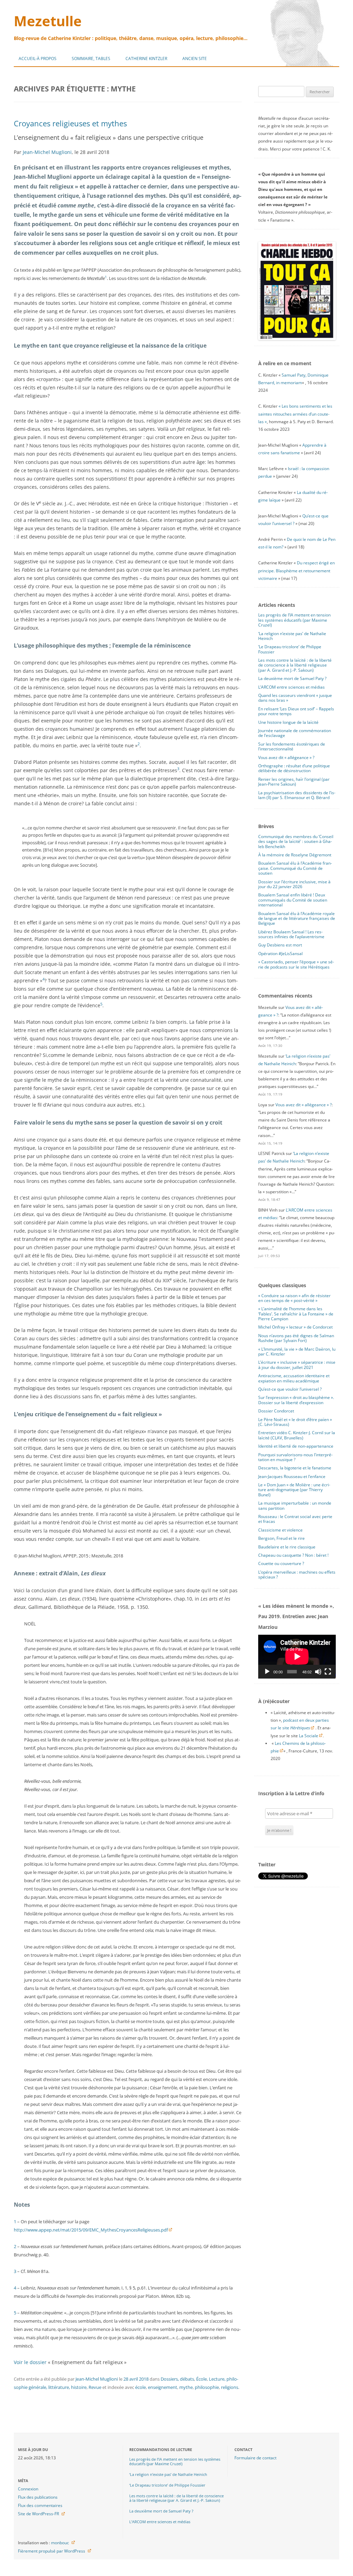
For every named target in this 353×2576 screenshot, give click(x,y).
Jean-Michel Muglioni (47, 152)
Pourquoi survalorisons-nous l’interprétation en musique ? (295, 1457)
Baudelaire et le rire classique (287, 1547)
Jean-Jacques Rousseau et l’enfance (292, 1476)
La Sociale (309, 1736)
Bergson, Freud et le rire (281, 1538)
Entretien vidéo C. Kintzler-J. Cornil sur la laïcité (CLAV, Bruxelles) (297, 1435)
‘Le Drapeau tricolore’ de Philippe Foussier (290, 649)
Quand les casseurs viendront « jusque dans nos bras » (295, 698)
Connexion (28, 2489)
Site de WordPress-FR (38, 2514)
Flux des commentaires (40, 2505)
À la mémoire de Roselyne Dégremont (295, 855)
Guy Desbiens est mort (280, 945)
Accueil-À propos (38, 59)
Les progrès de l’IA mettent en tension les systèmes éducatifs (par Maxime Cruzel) (294, 620)
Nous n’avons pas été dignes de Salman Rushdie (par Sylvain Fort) (296, 1338)
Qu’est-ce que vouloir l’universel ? (290, 1389)
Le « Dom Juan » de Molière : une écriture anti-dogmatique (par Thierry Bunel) (294, 1490)
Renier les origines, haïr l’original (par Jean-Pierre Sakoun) (294, 782)
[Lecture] (267, 1672)
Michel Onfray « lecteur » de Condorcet (295, 1327)
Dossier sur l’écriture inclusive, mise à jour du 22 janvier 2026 (294, 884)
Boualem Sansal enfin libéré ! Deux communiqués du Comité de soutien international (293, 900)
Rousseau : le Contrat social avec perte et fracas (295, 1519)
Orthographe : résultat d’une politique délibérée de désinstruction (294, 768)
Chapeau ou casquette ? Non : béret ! (293, 1555)
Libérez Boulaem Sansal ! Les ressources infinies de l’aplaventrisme (291, 934)
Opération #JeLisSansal (280, 954)
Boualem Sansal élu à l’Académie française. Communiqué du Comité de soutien (295, 868)
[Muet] (318, 1672)
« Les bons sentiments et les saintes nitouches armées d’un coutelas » (295, 414)
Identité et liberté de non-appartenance (296, 1446)
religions (230, 2387)
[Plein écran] (328, 1672)
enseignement (163, 2387)
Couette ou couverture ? (281, 1563)
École (201, 2379)
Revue (95, 2387)
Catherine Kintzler (146, 59)
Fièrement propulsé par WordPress (52, 2551)
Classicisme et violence (280, 1530)
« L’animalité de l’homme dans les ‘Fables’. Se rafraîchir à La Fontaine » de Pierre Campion (296, 1314)
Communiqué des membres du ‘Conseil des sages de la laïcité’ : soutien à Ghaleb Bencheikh (296, 842)
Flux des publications (38, 2497)
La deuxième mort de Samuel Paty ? (292, 678)
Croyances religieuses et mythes (70, 123)
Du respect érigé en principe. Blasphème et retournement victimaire (296, 570)
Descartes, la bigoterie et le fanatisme (295, 1468)
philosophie (207, 2387)
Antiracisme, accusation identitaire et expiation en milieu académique (294, 1378)
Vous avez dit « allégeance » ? (286, 757)
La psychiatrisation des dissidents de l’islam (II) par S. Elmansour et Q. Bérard (297, 795)
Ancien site (195, 59)
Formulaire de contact (255, 2458)
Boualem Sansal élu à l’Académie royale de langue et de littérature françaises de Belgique (297, 918)
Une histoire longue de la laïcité (288, 722)
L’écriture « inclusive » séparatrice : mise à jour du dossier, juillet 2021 (297, 1365)
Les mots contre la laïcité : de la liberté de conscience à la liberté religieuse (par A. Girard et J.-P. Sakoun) (295, 665)
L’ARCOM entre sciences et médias (291, 687)
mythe (186, 2387)
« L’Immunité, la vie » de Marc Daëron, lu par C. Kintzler (297, 1352)
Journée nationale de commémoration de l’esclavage (295, 733)
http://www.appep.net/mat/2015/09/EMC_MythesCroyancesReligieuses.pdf (91, 2230)
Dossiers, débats (177, 2379)
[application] (297, 1656)
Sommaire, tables (91, 59)
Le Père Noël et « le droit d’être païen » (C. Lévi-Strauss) (295, 1422)
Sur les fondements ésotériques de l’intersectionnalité (292, 746)
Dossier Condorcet (276, 1411)
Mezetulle (48, 21)
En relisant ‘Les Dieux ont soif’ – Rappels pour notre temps (296, 711)
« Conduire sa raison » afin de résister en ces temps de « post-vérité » (294, 1298)
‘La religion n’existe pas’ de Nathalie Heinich (292, 636)
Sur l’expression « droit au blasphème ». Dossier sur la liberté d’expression (296, 1400)
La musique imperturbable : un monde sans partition (295, 1505)
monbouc (60, 2543)
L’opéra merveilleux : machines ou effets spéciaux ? (297, 1574)
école (140, 2387)
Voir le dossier (30, 2362)
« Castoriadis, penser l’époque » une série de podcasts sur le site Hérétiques (296, 964)
